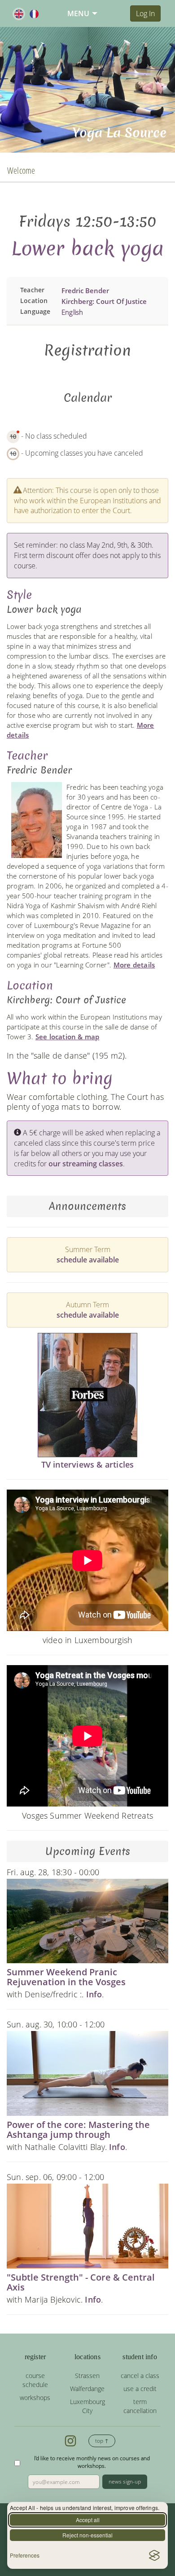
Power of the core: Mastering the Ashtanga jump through (78, 2130)
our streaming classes (86, 1164)
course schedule (35, 2380)
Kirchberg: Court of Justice (104, 301)
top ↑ (102, 2441)
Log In (145, 13)
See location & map (68, 1037)
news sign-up (125, 2481)
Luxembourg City (87, 2406)
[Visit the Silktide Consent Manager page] (154, 2555)
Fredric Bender (85, 290)
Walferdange (87, 2389)
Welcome (21, 170)
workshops (35, 2398)
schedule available (88, 1260)
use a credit (140, 2389)
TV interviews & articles (88, 1464)
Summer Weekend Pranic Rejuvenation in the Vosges (66, 1977)
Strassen (87, 2376)
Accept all (88, 2520)
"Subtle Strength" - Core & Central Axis (81, 2282)
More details (134, 965)
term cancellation (140, 2406)
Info (94, 1994)
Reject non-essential (87, 2535)
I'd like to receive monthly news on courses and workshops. (92, 2462)
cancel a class (140, 2376)
